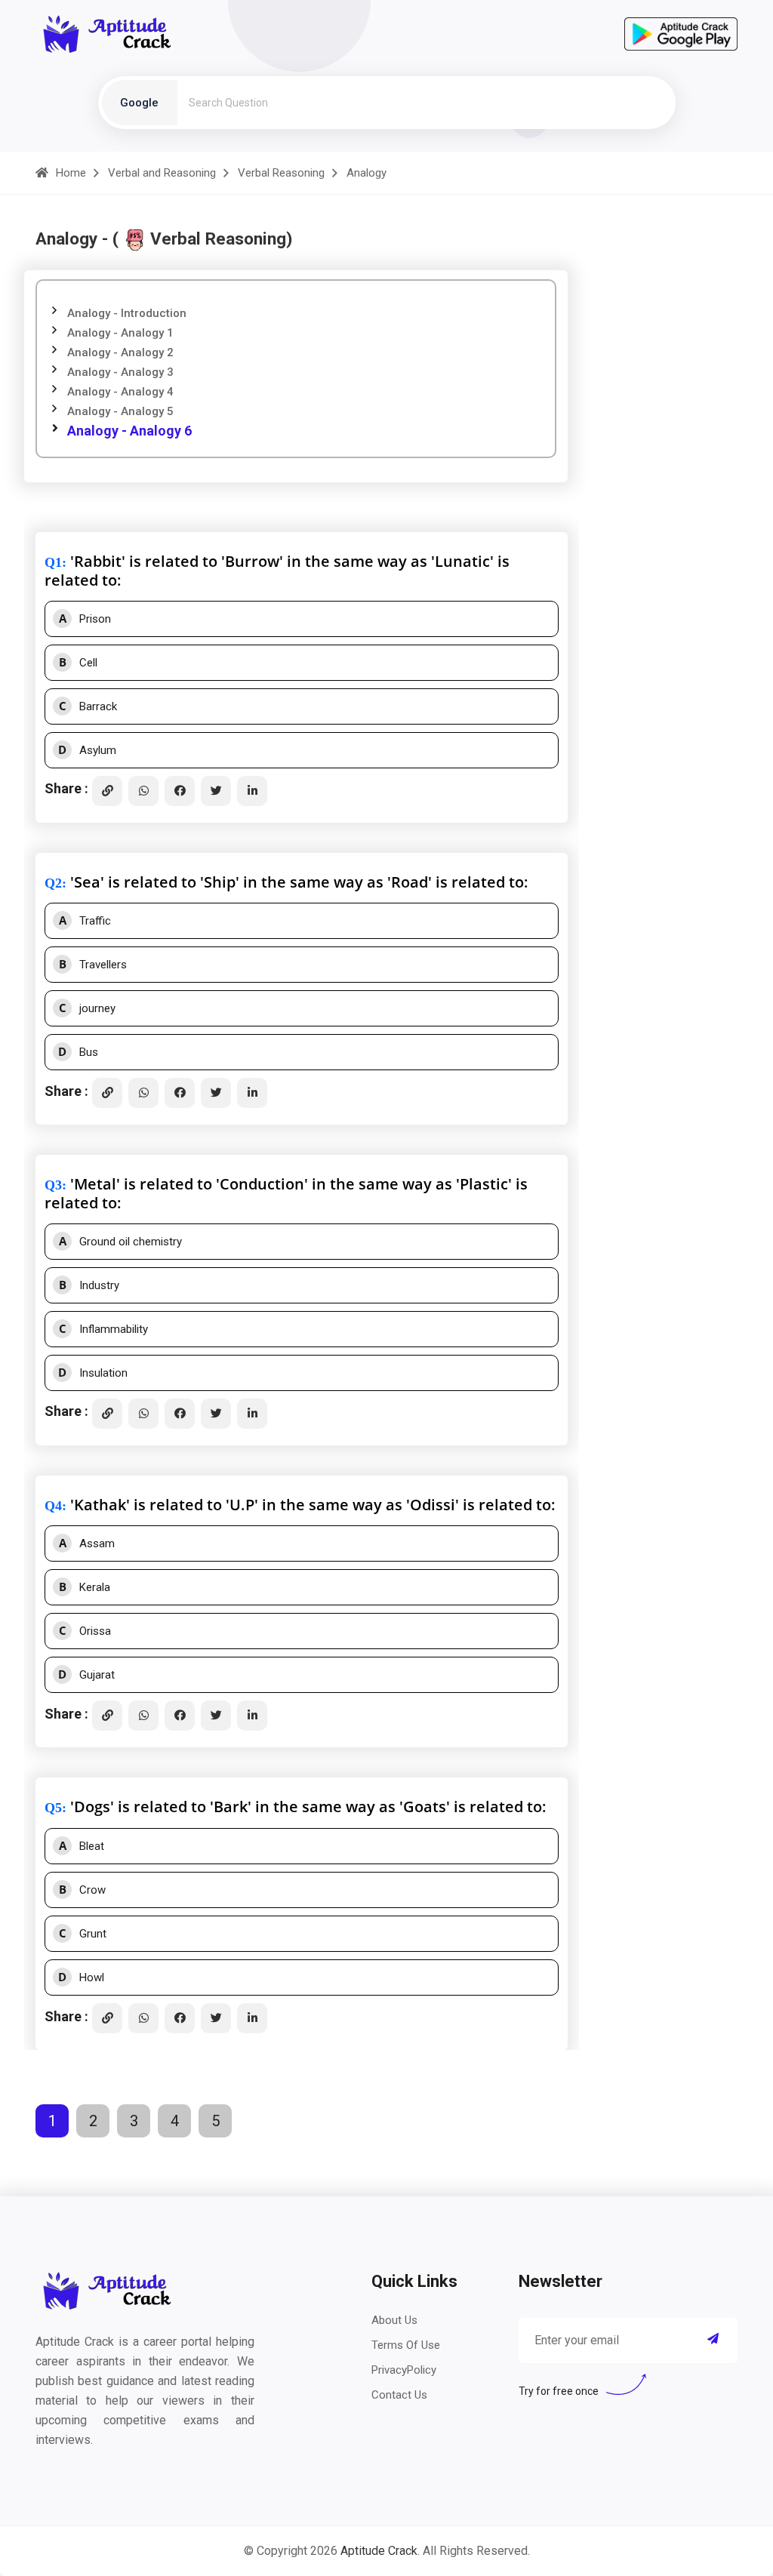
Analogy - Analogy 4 (120, 392)
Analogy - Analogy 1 (120, 333)
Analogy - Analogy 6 (129, 431)
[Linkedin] (252, 791)
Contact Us (399, 2395)
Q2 (53, 883)
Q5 (53, 1808)
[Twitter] (216, 791)
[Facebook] (180, 791)
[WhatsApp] (143, 791)
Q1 (53, 562)
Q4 (53, 1506)
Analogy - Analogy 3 (120, 372)
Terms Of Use (406, 2345)
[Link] (107, 791)
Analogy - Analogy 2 (120, 352)
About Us (394, 2320)
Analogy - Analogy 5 (120, 411)
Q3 (53, 1185)
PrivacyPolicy (404, 2370)
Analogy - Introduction (127, 313)
